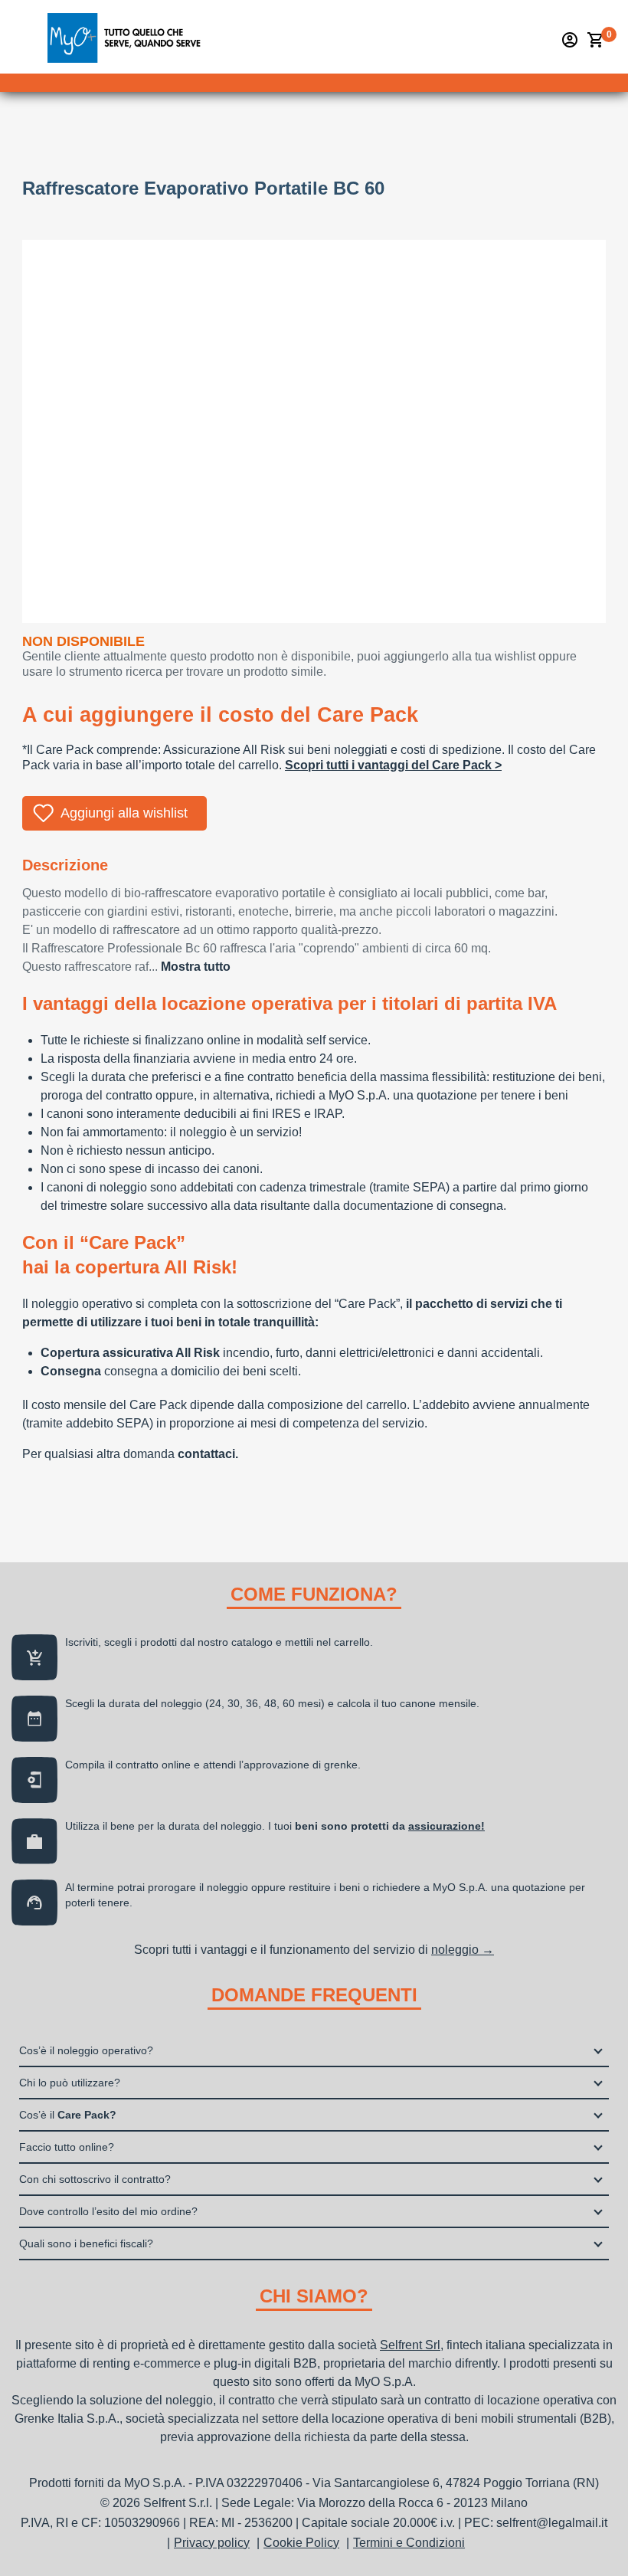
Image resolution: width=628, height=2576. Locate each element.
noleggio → (463, 1950)
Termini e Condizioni (409, 2543)
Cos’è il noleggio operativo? (86, 2050)
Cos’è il (68, 2115)
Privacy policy (212, 2543)
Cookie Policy (301, 2543)
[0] (596, 40)
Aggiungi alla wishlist (124, 813)
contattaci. (208, 1454)
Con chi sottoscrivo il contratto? (95, 2179)
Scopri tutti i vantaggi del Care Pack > (393, 765)
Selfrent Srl (410, 2345)
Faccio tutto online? (67, 2147)
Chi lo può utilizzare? (70, 2083)
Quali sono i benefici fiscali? (86, 2243)
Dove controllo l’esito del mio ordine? (108, 2211)
